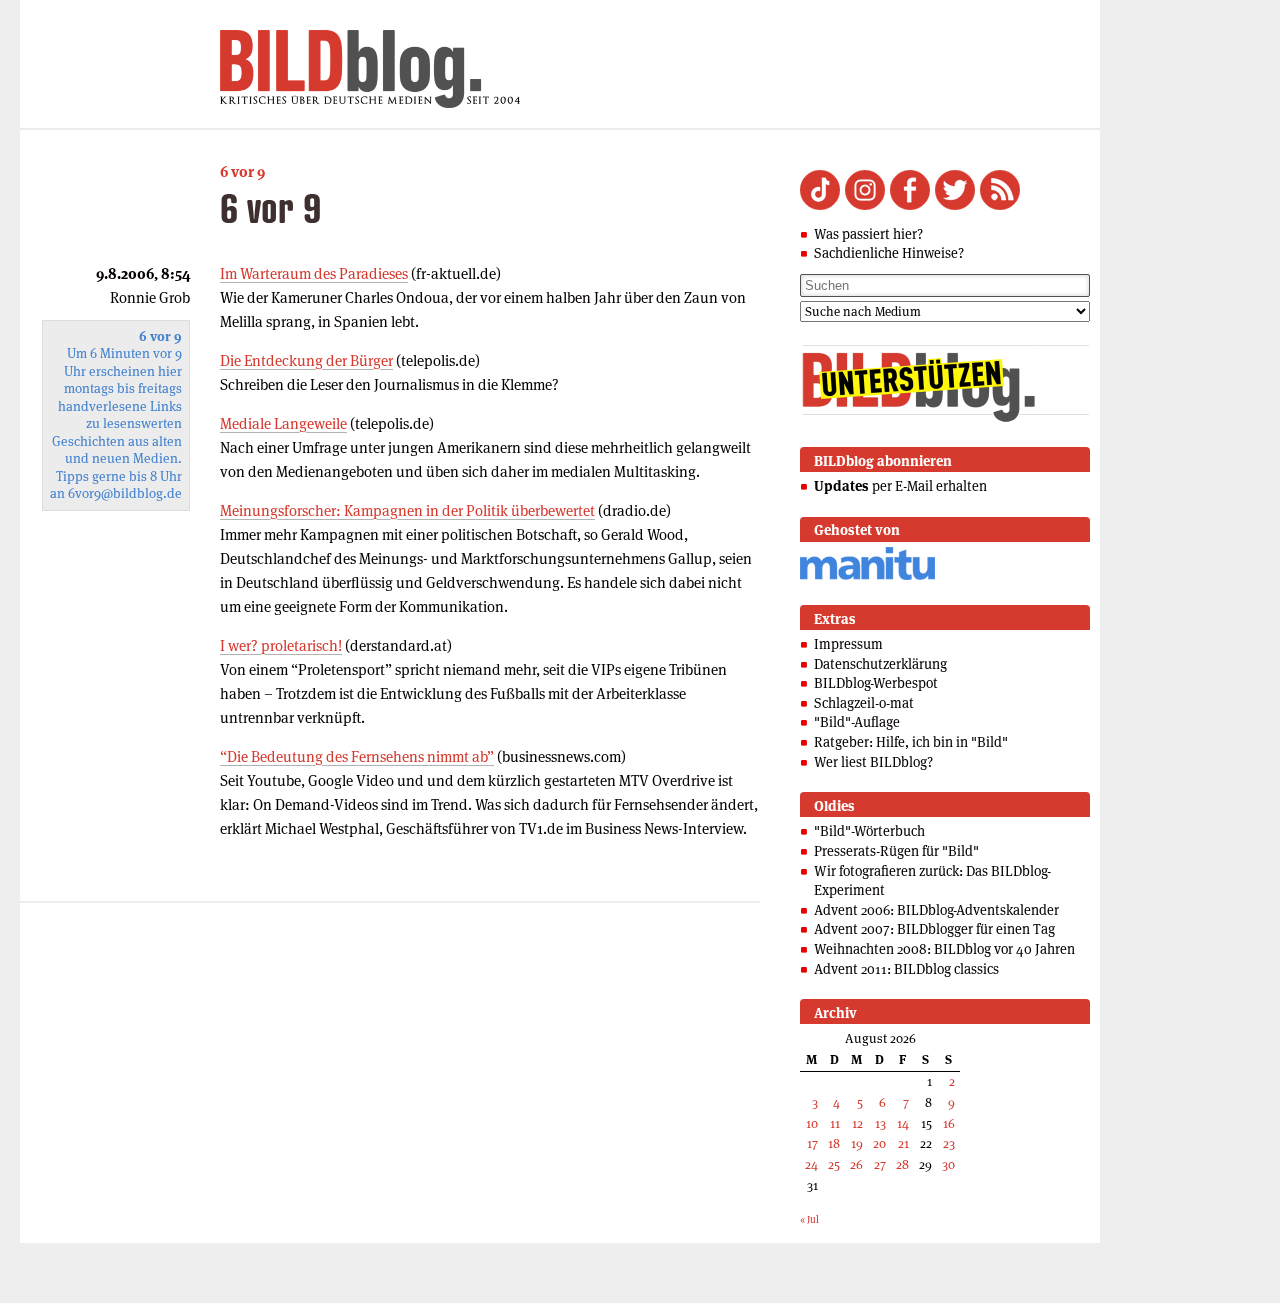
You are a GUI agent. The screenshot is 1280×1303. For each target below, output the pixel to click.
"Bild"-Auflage (857, 722)
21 (903, 1143)
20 (879, 1143)
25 (834, 1164)
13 (880, 1123)
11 (835, 1123)
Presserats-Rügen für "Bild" (896, 851)
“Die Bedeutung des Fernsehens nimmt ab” (357, 756)
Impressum (848, 644)
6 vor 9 (242, 171)
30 (948, 1164)
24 (811, 1164)
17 (812, 1143)
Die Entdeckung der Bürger (306, 360)
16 (949, 1123)
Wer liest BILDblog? (873, 762)
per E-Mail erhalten (900, 486)
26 (856, 1164)
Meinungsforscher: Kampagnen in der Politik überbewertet (407, 510)
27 (880, 1164)
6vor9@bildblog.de (125, 493)
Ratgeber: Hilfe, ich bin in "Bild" (911, 742)
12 (857, 1123)
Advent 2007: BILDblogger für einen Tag (934, 929)
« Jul (809, 1219)
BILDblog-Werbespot (876, 683)
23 (949, 1143)
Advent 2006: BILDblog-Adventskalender (936, 910)
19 (857, 1143)
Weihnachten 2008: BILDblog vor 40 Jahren (944, 949)
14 (903, 1123)
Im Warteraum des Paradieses (314, 273)
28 (902, 1164)
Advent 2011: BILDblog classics (906, 969)
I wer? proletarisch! (281, 645)
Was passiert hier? (868, 234)
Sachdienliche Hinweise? (889, 253)
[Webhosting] (867, 576)
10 (812, 1123)
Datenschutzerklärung (880, 664)
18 (834, 1143)
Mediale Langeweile (283, 423)
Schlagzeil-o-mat (864, 703)
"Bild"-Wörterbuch (869, 831)
